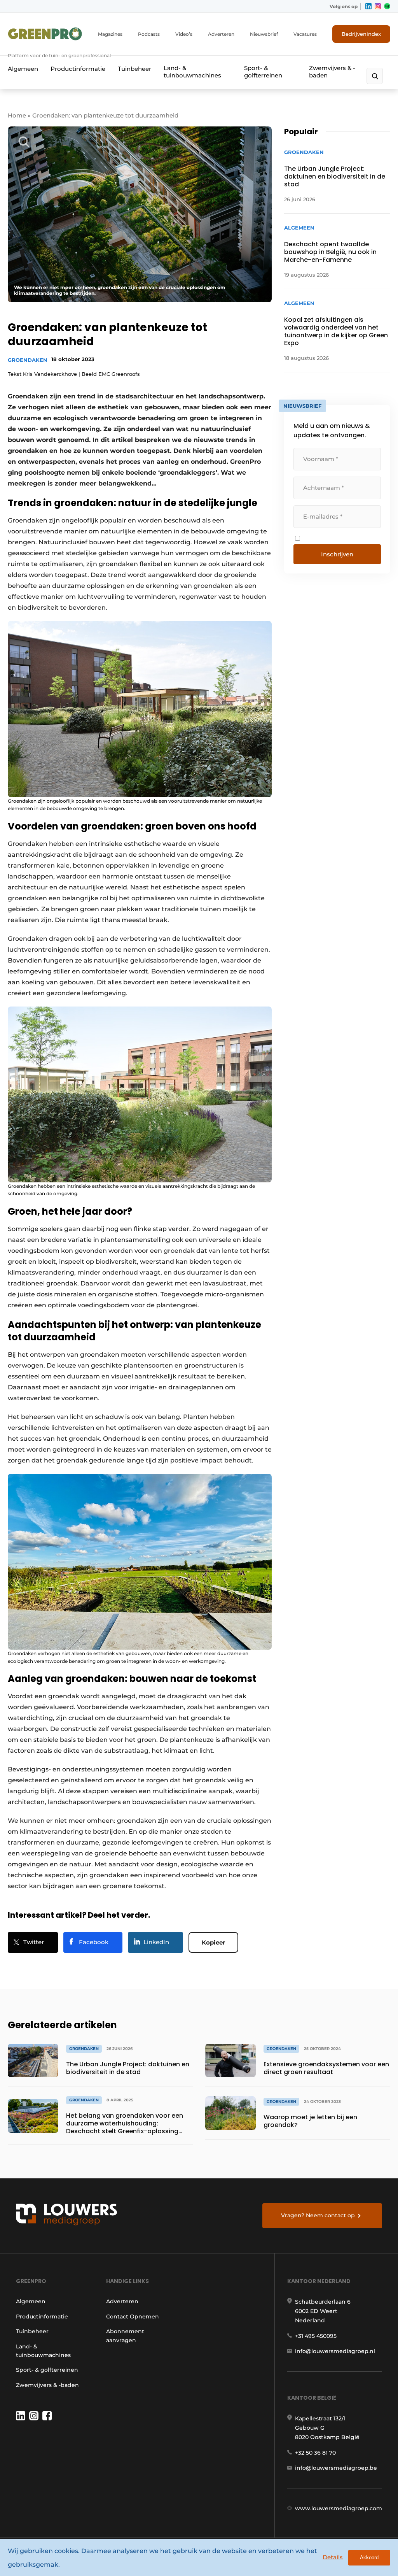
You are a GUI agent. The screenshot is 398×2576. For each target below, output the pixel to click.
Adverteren (221, 34)
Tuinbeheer (134, 69)
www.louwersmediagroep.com (339, 2508)
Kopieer (213, 1942)
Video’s (184, 34)
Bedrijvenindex (361, 34)
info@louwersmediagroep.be (336, 2468)
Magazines (110, 34)
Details (333, 2557)
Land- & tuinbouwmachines (192, 72)
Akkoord (369, 2558)
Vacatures (305, 34)
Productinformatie (78, 69)
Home (17, 115)
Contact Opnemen (133, 2316)
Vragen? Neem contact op (318, 2215)
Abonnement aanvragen (125, 2336)
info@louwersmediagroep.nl (335, 2351)
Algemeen (23, 69)
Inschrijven (337, 554)
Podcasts (149, 34)
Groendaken (28, 360)
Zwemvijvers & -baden (332, 72)
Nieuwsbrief (264, 34)
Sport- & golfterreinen (263, 72)
